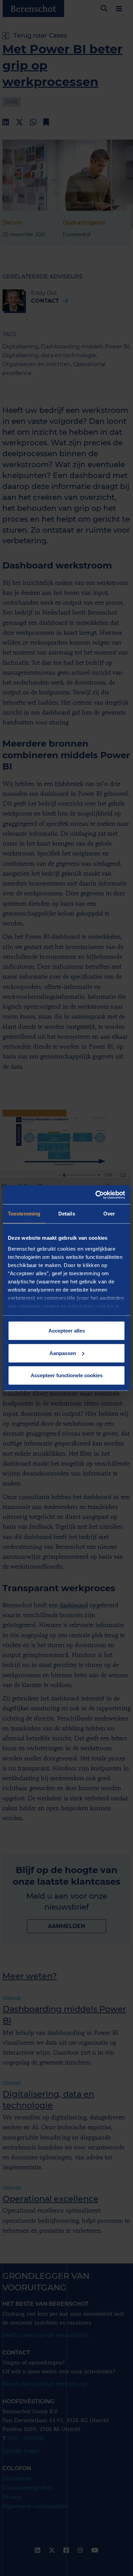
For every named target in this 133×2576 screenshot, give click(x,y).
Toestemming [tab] (24, 1214)
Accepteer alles (67, 1331)
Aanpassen (63, 1353)
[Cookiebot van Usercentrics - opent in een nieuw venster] (96, 1195)
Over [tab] (109, 1214)
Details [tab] (67, 1214)
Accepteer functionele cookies (67, 1375)
